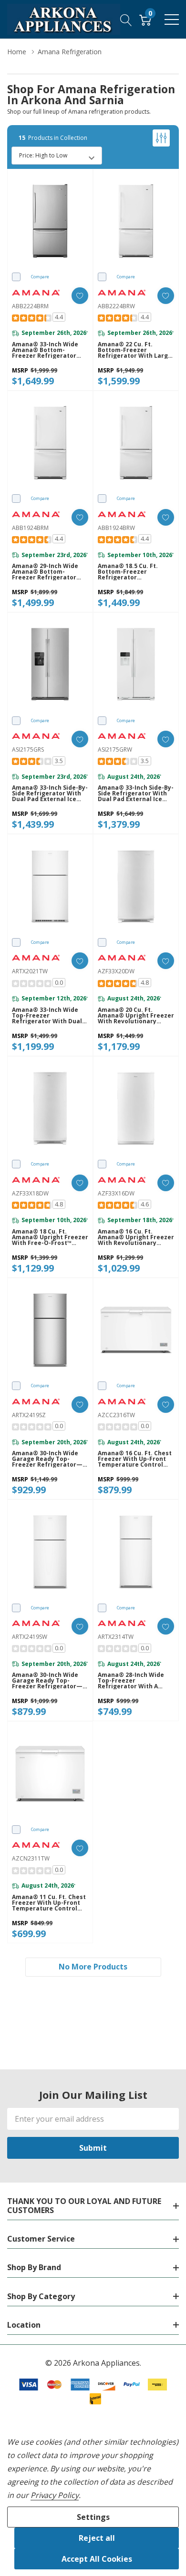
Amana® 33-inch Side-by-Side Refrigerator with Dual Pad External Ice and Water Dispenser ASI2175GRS (50, 793)
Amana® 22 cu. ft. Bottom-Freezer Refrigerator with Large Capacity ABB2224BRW (135, 350)
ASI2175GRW (115, 749)
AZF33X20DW (116, 971)
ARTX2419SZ (29, 1415)
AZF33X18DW (30, 1193)
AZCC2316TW (116, 1415)
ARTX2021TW (30, 971)
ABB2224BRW (116, 306)
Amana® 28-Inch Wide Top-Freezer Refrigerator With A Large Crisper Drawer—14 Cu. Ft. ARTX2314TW (134, 1681)
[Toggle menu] (172, 20)
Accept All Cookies (97, 2559)
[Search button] (126, 19)
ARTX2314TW (116, 1637)
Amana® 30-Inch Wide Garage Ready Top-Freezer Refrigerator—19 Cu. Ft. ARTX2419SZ (47, 1459)
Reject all (97, 2538)
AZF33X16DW (116, 1193)
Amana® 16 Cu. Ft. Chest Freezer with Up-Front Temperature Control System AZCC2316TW (135, 1459)
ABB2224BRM (30, 306)
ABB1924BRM (30, 528)
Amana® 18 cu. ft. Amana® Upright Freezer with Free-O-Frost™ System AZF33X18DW (50, 1237)
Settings (93, 2517)
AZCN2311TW (31, 1858)
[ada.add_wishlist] (80, 296)
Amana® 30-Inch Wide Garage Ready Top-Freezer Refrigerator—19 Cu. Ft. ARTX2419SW (47, 1681)
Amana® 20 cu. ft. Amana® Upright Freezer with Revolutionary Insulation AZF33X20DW (136, 1016)
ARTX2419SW (30, 1637)
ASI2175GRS (28, 749)
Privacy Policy (55, 2495)
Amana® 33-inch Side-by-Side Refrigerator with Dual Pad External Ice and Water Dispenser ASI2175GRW (136, 793)
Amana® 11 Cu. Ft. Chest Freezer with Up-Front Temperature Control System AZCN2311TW (49, 1903)
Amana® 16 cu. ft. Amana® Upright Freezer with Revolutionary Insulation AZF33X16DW (136, 1237)
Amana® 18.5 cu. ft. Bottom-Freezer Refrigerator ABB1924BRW (128, 572)
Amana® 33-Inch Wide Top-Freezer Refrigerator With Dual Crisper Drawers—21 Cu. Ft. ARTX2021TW (49, 1016)
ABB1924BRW (116, 528)
